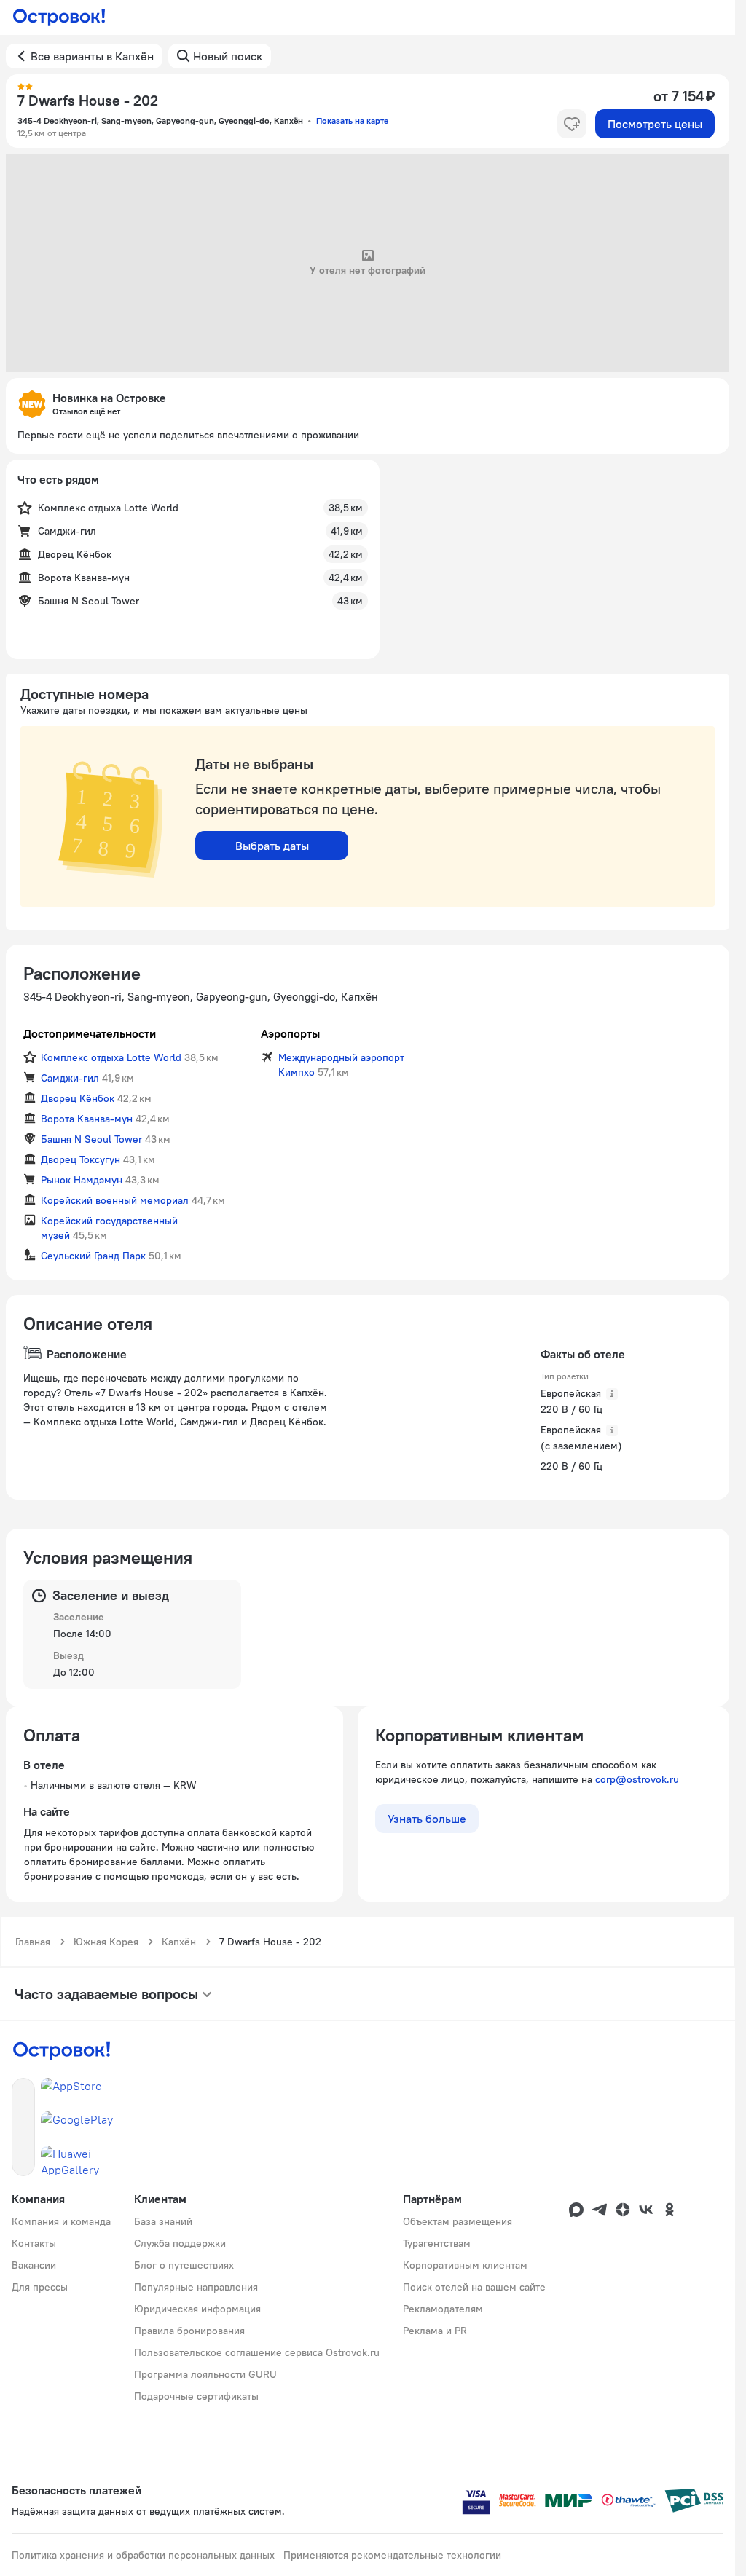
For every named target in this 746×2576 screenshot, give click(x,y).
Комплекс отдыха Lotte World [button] (111, 1057)
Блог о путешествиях (184, 2265)
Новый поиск (228, 56)
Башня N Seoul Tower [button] (91, 1139)
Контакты (34, 2243)
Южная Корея (106, 1942)
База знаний (163, 2221)
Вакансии (34, 2265)
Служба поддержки (180, 2243)
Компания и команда (61, 2221)
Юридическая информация (197, 2309)
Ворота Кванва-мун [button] (87, 1119)
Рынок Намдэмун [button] (82, 1180)
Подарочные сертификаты (196, 2396)
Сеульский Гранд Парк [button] (93, 1256)
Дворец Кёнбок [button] (78, 1098)
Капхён (179, 1942)
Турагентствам (437, 2243)
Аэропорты (290, 1033)
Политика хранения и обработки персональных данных (143, 2555)
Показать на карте (352, 121)
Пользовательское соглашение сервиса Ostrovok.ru (257, 2352)
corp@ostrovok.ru (637, 1779)
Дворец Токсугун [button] (81, 1159)
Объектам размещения (458, 2221)
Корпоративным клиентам (465, 2265)
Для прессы (40, 2287)
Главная (33, 1942)
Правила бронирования (189, 2331)
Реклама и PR (435, 2331)
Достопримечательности (90, 1033)
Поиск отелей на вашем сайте (474, 2287)
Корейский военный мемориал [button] (115, 1200)
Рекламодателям (443, 2309)
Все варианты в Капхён (92, 56)
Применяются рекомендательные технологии (392, 2555)
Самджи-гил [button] (70, 1078)
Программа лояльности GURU (205, 2374)
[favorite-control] (572, 124)
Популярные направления (196, 2287)
